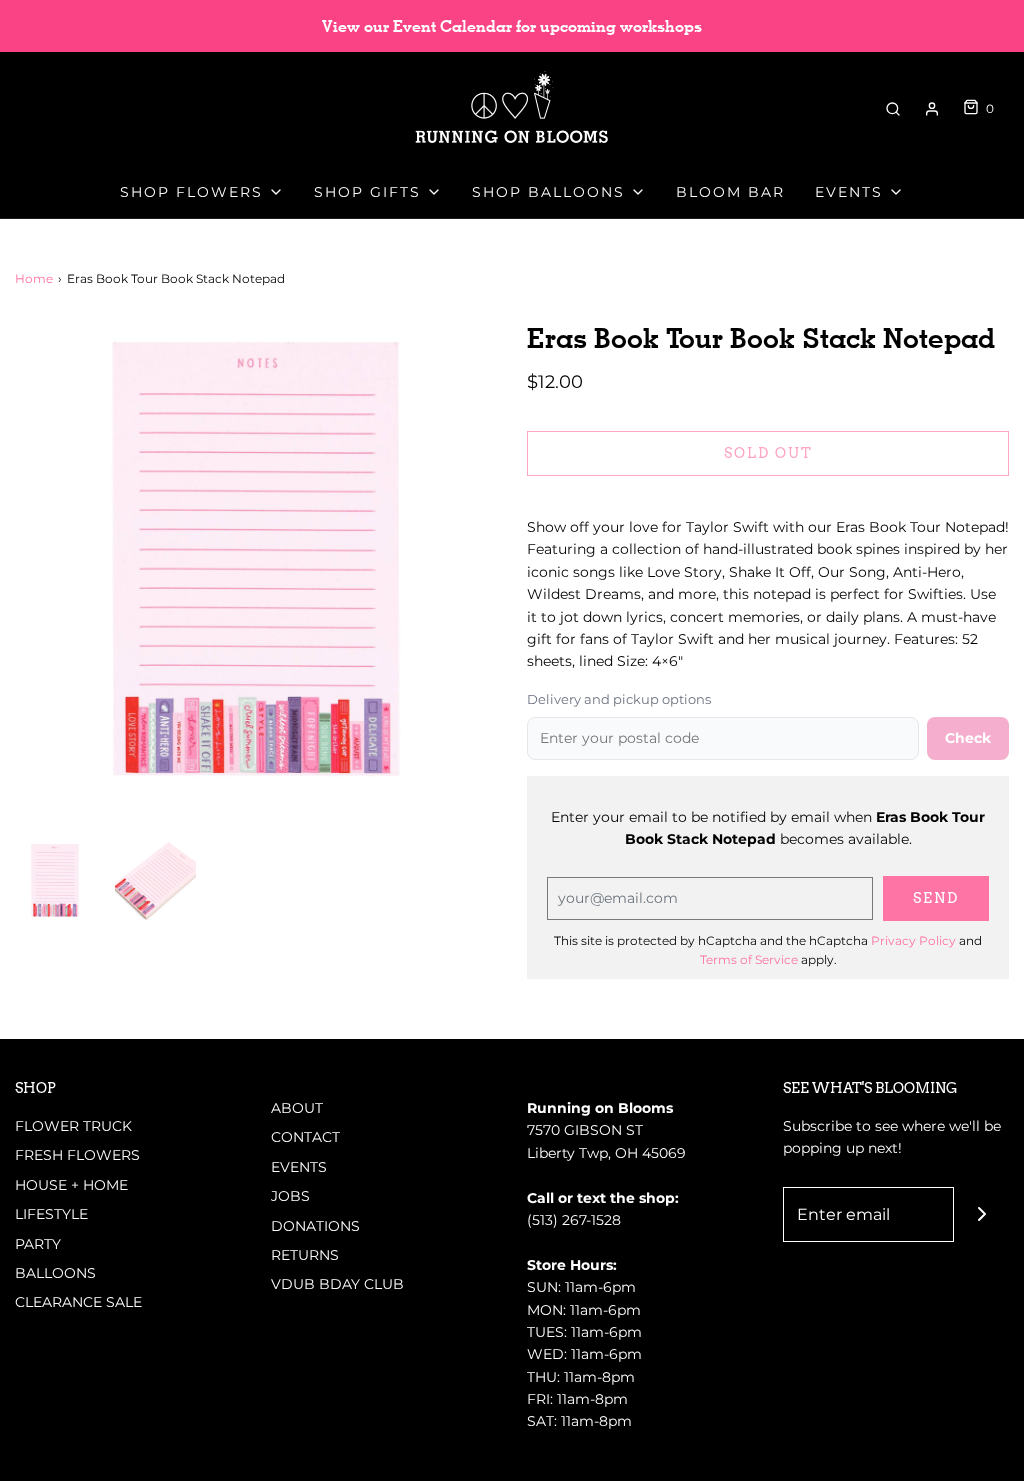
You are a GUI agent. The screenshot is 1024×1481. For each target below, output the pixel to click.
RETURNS (305, 1255)
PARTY (38, 1244)
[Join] (981, 1214)
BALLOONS (55, 1273)
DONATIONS (315, 1226)
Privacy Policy (913, 940)
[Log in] (932, 109)
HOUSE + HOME (71, 1185)
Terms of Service (749, 959)
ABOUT (297, 1108)
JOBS (290, 1196)
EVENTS (299, 1167)
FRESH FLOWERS (77, 1155)
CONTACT (305, 1137)
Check (968, 738)
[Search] (893, 109)
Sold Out (768, 453)
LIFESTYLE (51, 1214)
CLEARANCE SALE (78, 1302)
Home (34, 278)
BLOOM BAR (730, 192)
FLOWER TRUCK (73, 1126)
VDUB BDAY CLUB (337, 1284)
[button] (55, 880)
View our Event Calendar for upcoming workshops (512, 26)
